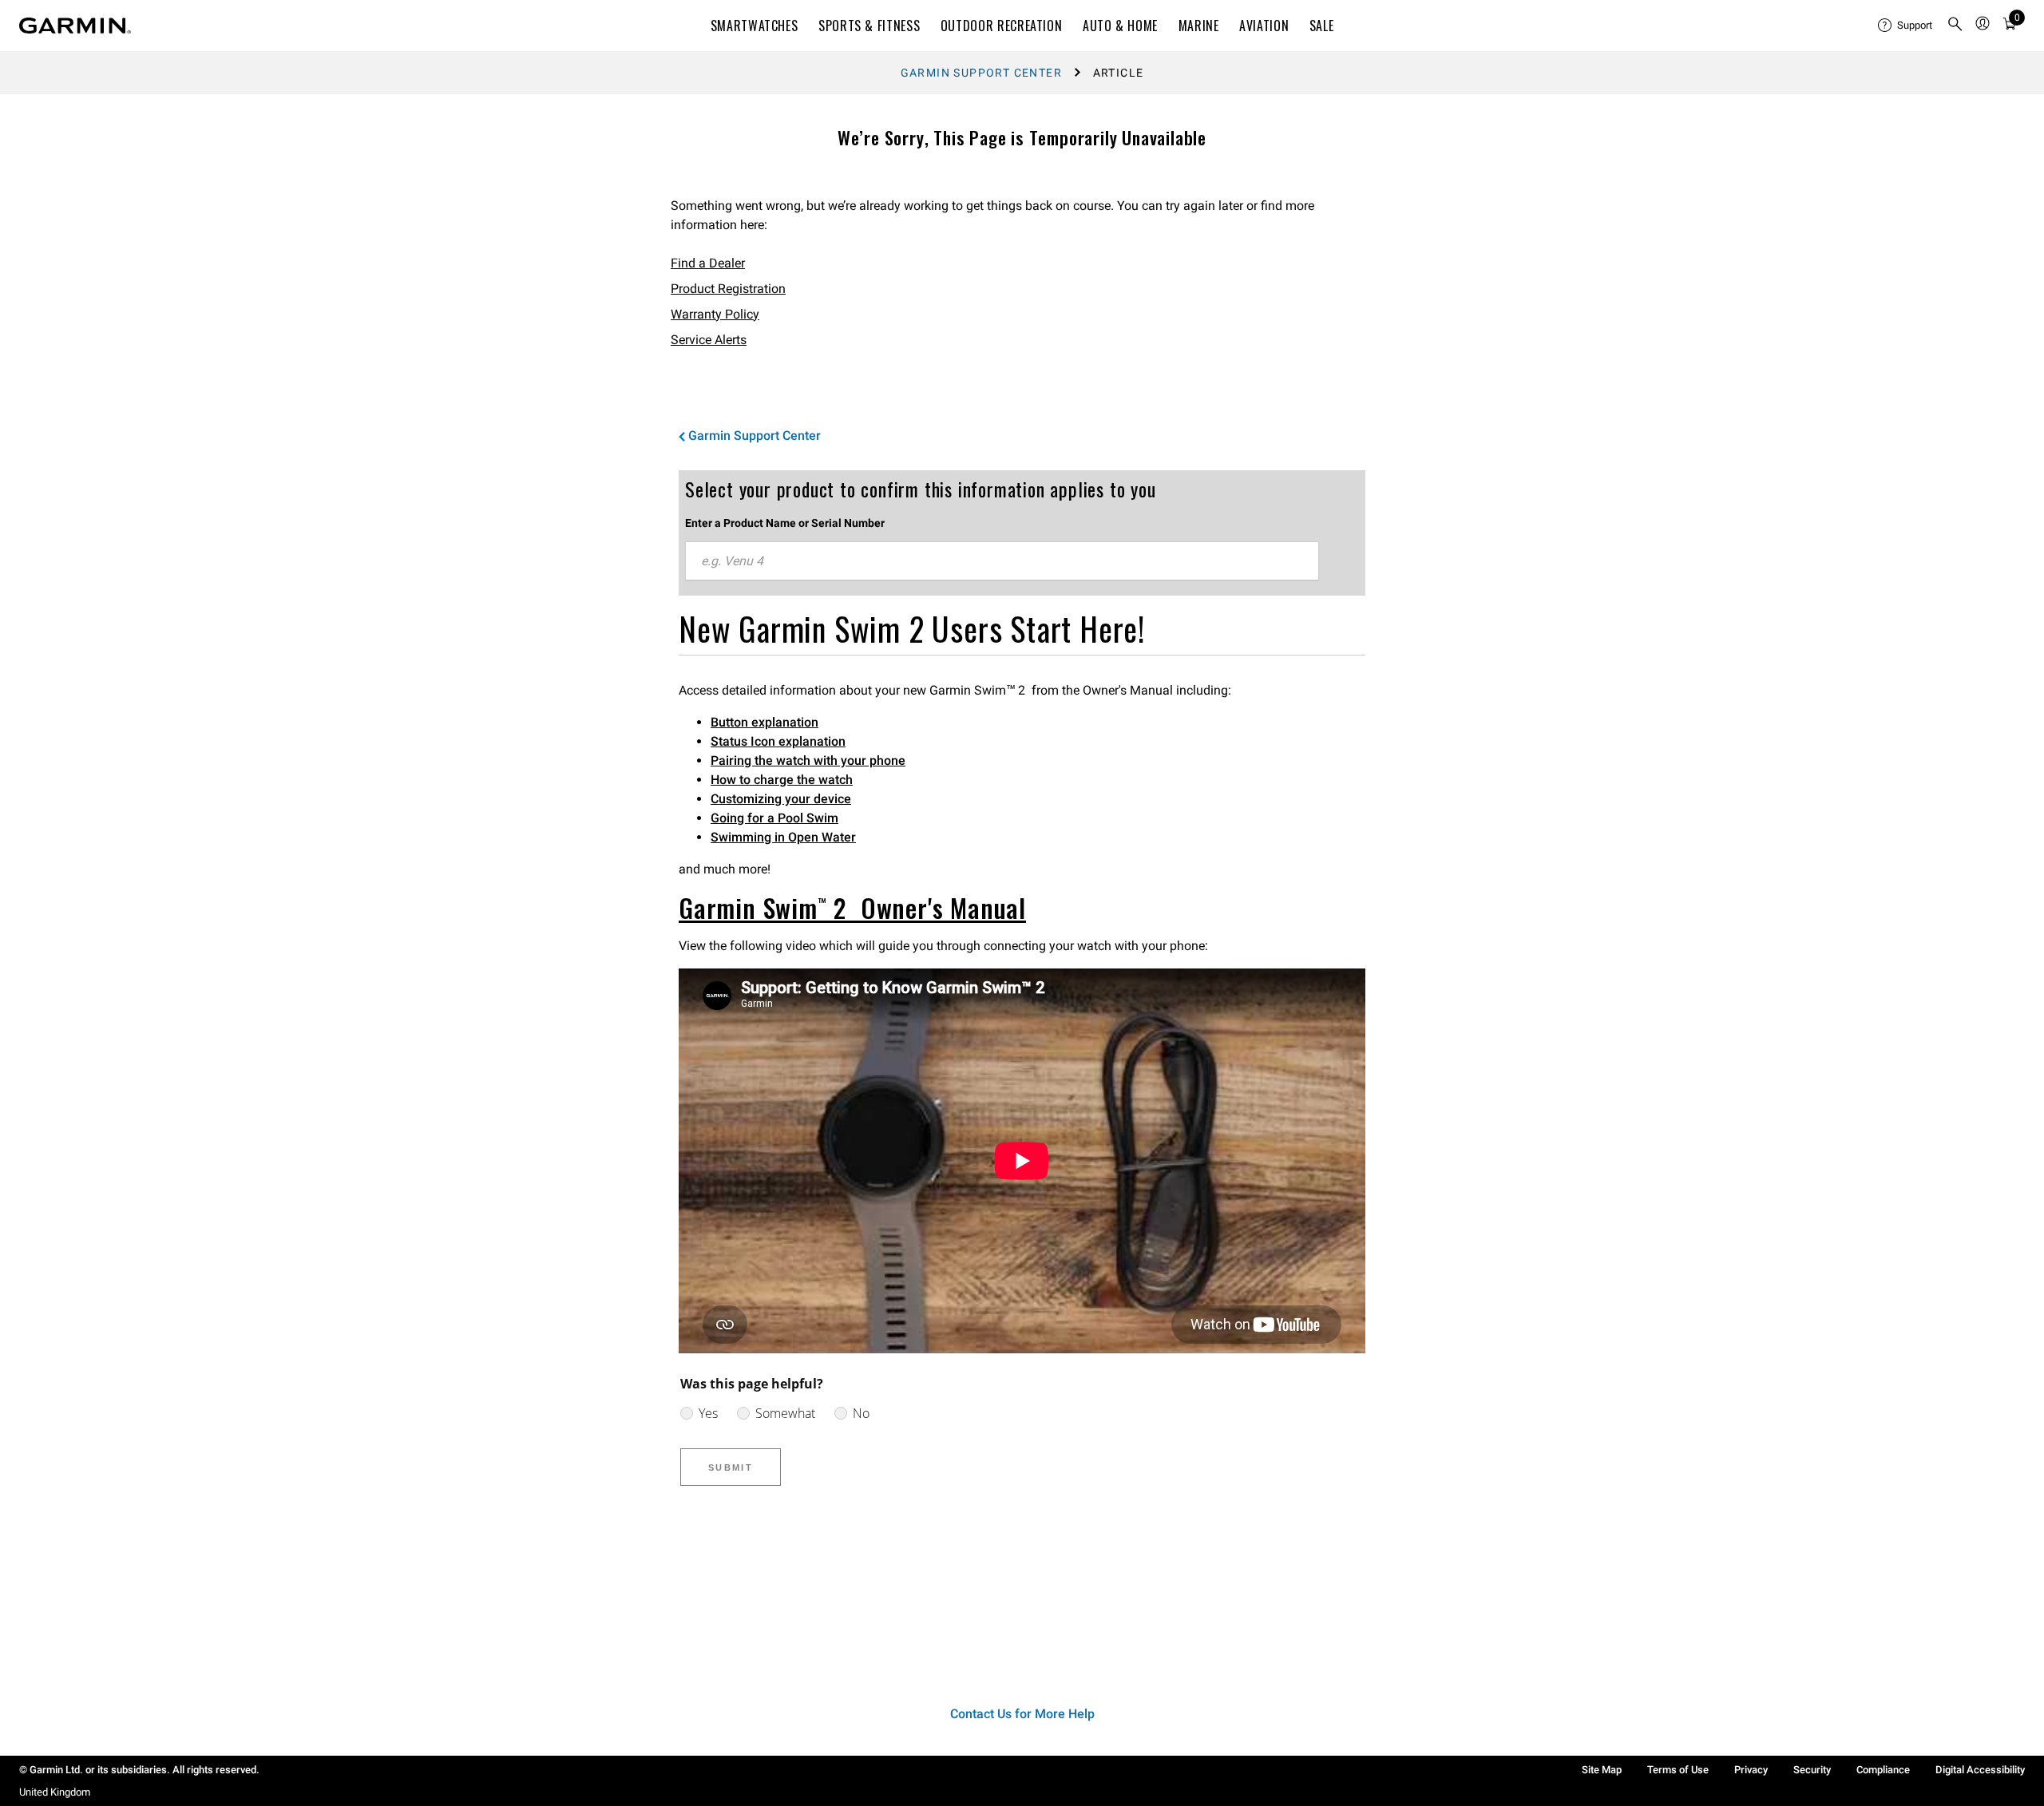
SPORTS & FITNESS (869, 26)
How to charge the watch (782, 780)
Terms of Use (1678, 1770)
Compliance (1883, 1770)
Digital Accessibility (1980, 1770)
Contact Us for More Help (1022, 1714)
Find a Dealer (708, 263)
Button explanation (765, 722)
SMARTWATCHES (755, 26)
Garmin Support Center (981, 73)
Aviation (1264, 26)
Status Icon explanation (778, 741)
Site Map (1602, 1770)
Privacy (1751, 1770)
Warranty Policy (715, 314)
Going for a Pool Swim (774, 818)
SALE (1322, 26)
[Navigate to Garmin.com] (75, 26)
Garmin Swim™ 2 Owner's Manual (852, 907)
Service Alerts (709, 340)
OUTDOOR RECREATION (1002, 26)
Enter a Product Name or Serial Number (785, 523)
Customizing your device (781, 799)
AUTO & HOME (1120, 26)
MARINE (1199, 26)
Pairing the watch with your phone (808, 760)
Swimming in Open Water (783, 837)
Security (1812, 1770)
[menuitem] (1906, 26)
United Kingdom (55, 1792)
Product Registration (728, 289)
